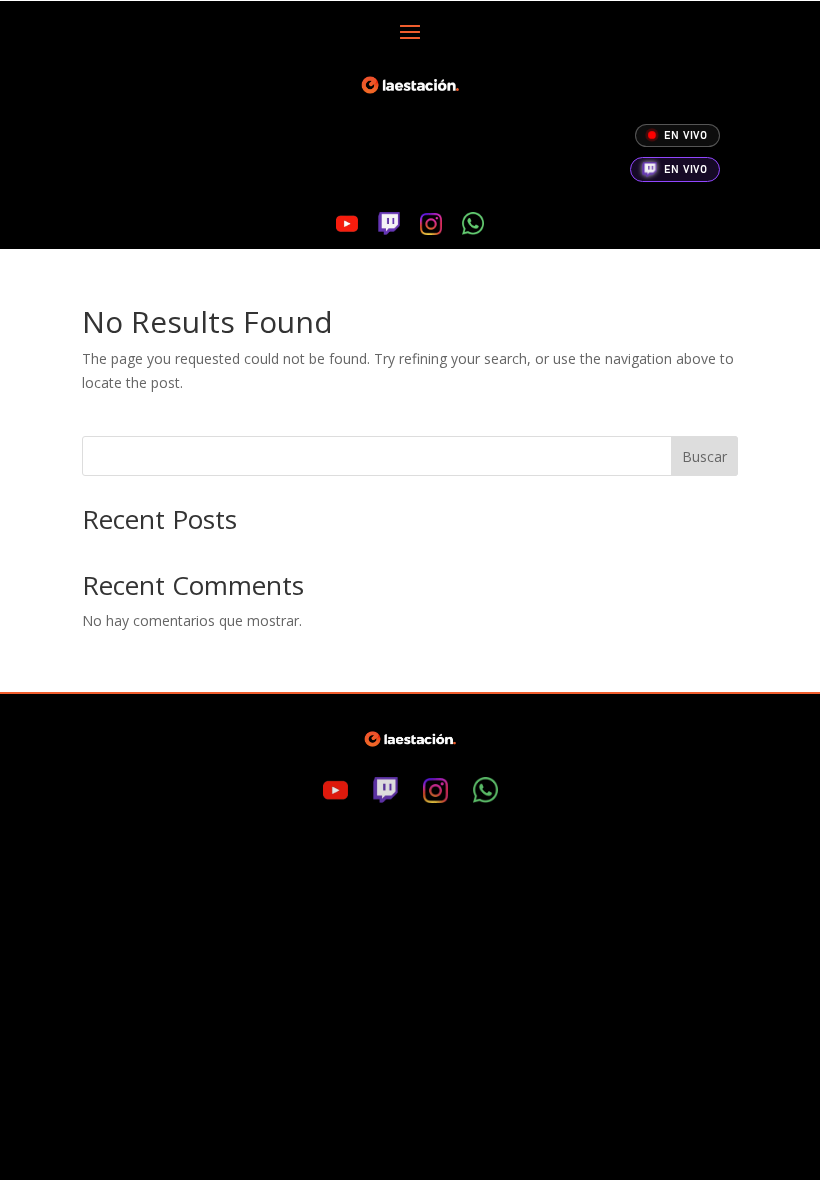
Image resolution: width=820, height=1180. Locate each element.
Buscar (704, 456)
